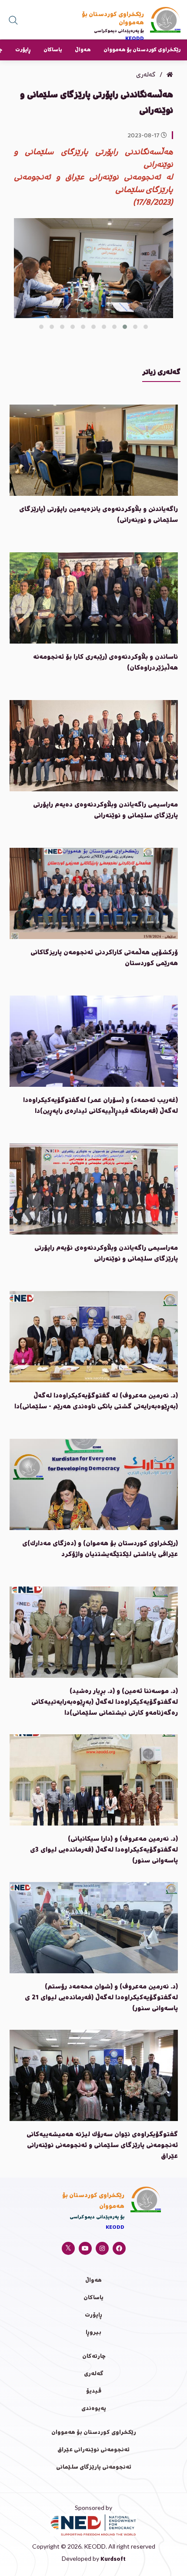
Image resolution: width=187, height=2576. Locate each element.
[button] (146, 327)
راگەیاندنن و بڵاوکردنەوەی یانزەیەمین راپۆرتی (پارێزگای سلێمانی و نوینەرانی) (99, 515)
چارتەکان (94, 2357)
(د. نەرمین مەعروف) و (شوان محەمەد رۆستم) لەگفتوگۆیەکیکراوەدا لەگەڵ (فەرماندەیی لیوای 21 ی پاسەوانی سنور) (101, 1998)
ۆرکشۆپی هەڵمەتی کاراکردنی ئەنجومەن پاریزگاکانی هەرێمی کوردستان (104, 958)
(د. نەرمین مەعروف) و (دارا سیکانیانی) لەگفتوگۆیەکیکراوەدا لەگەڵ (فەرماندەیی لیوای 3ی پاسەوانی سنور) (104, 1850)
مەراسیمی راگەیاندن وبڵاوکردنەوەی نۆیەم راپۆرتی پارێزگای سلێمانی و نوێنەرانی (106, 1254)
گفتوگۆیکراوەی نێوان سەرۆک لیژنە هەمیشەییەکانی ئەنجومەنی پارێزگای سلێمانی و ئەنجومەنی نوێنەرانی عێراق (102, 2146)
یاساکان (53, 50)
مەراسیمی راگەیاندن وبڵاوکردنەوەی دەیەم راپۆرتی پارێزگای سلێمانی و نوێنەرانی (105, 811)
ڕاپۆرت (23, 50)
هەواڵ (83, 50)
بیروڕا (93, 2333)
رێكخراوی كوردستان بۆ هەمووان (142, 50)
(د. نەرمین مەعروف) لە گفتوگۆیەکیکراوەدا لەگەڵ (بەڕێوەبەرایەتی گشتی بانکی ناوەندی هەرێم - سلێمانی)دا (96, 1402)
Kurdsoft (113, 2560)
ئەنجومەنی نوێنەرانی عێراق (93, 2450)
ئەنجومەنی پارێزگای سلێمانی (94, 2468)
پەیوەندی (94, 2409)
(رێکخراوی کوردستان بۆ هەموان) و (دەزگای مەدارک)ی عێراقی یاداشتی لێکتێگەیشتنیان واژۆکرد (100, 1549)
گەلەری (94, 2374)
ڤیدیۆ (94, 2392)
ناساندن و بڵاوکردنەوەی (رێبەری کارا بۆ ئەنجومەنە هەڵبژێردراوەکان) (105, 663)
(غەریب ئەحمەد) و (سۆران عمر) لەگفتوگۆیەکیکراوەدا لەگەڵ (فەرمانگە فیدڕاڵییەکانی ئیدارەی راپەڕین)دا (100, 1106)
